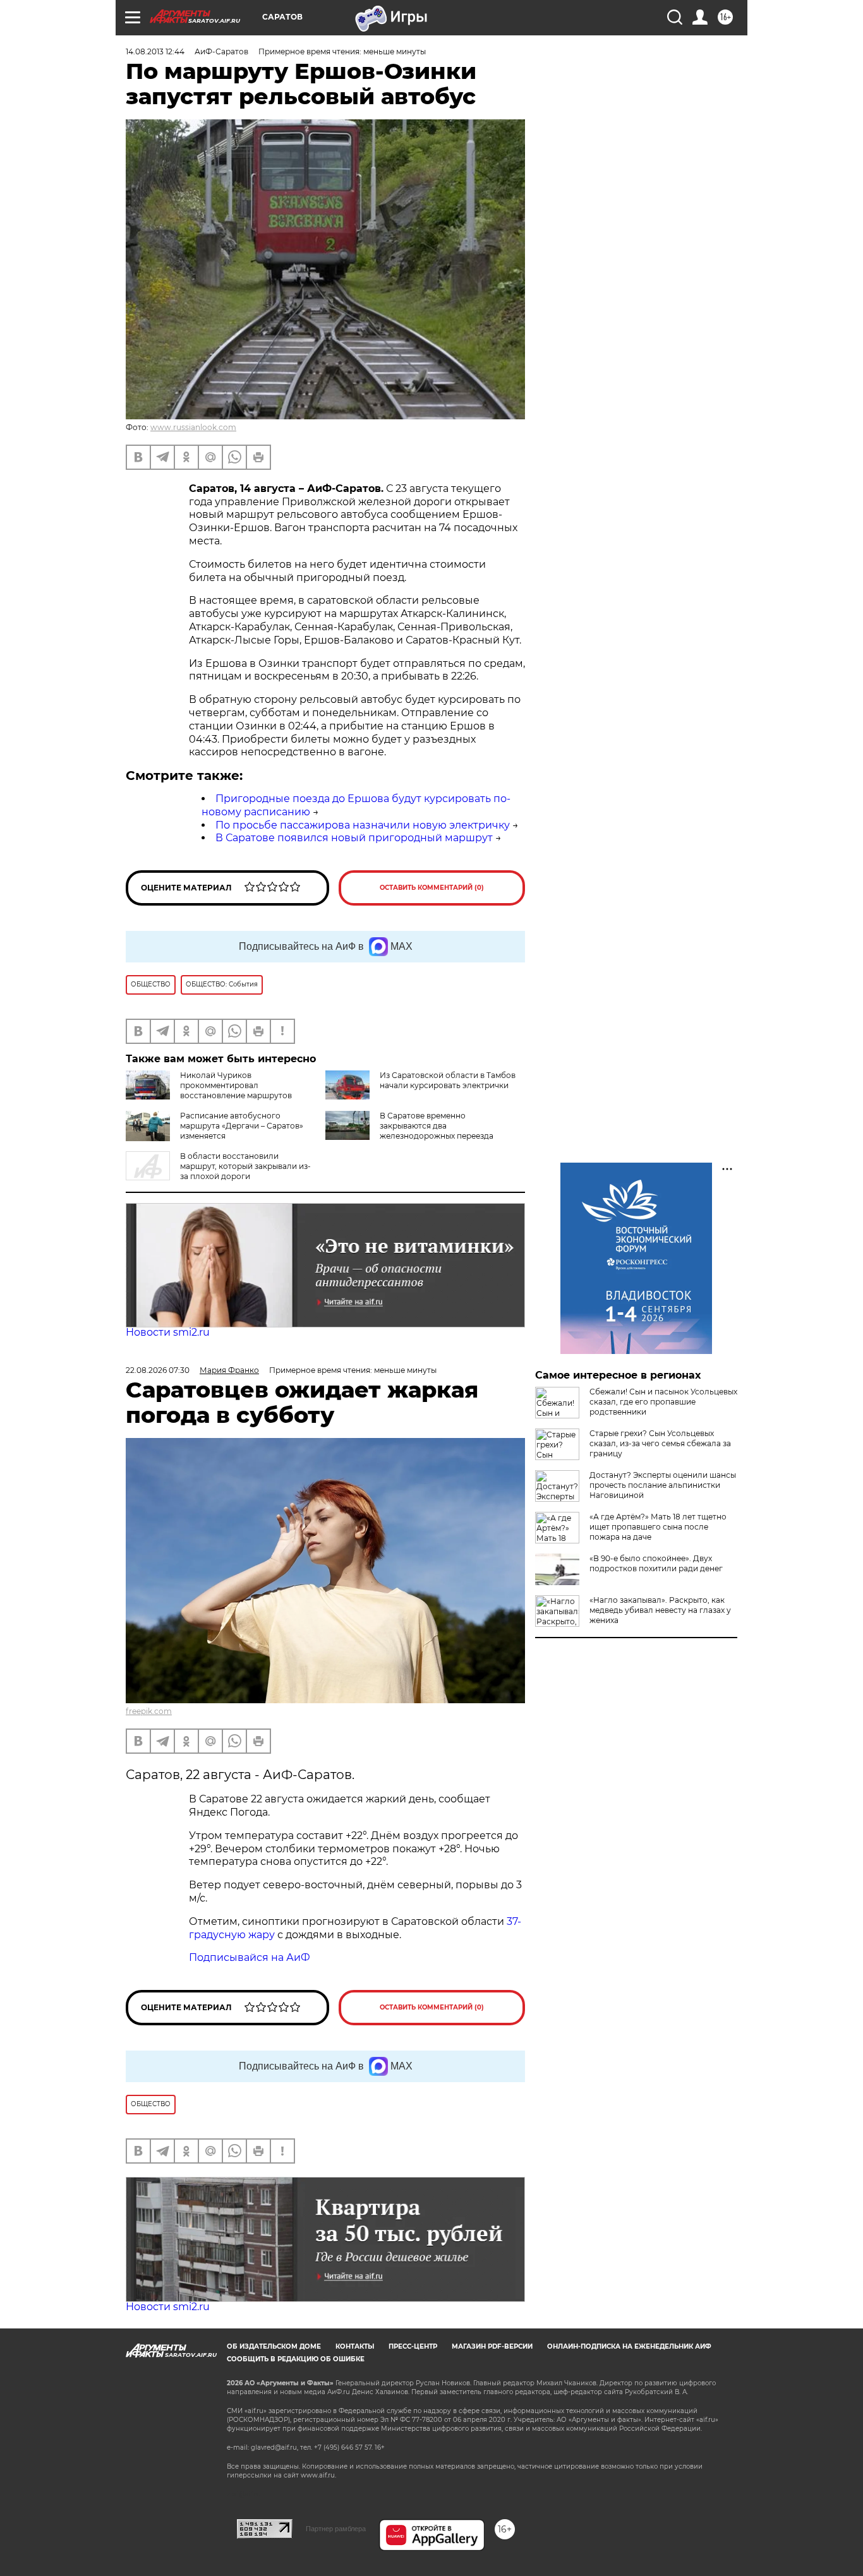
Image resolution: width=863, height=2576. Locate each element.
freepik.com (149, 1711)
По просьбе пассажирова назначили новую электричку (363, 825)
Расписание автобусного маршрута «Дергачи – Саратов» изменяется (242, 1126)
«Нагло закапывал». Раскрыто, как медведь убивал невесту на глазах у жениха (660, 1610)
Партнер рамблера (336, 2529)
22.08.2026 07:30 (158, 1370)
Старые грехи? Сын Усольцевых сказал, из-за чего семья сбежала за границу (660, 1443)
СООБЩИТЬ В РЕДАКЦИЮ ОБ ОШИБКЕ (296, 2359)
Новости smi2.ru (168, 1332)
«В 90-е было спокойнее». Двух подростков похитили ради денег (656, 1563)
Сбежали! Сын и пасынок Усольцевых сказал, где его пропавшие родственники (663, 1402)
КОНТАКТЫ (355, 2346)
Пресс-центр (413, 2346)
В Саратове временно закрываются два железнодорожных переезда (437, 1126)
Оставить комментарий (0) (432, 888)
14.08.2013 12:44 (155, 51)
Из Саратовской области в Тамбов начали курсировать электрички (448, 1080)
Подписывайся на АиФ (250, 1957)
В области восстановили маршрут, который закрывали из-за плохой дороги (245, 1166)
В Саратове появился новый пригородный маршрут (354, 838)
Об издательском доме (274, 2346)
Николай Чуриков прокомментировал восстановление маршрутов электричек (209, 1090)
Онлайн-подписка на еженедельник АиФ (629, 2346)
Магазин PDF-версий (492, 2346)
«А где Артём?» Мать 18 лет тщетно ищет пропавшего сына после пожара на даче (658, 1527)
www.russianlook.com (193, 427)
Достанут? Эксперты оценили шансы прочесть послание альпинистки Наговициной (663, 1485)
